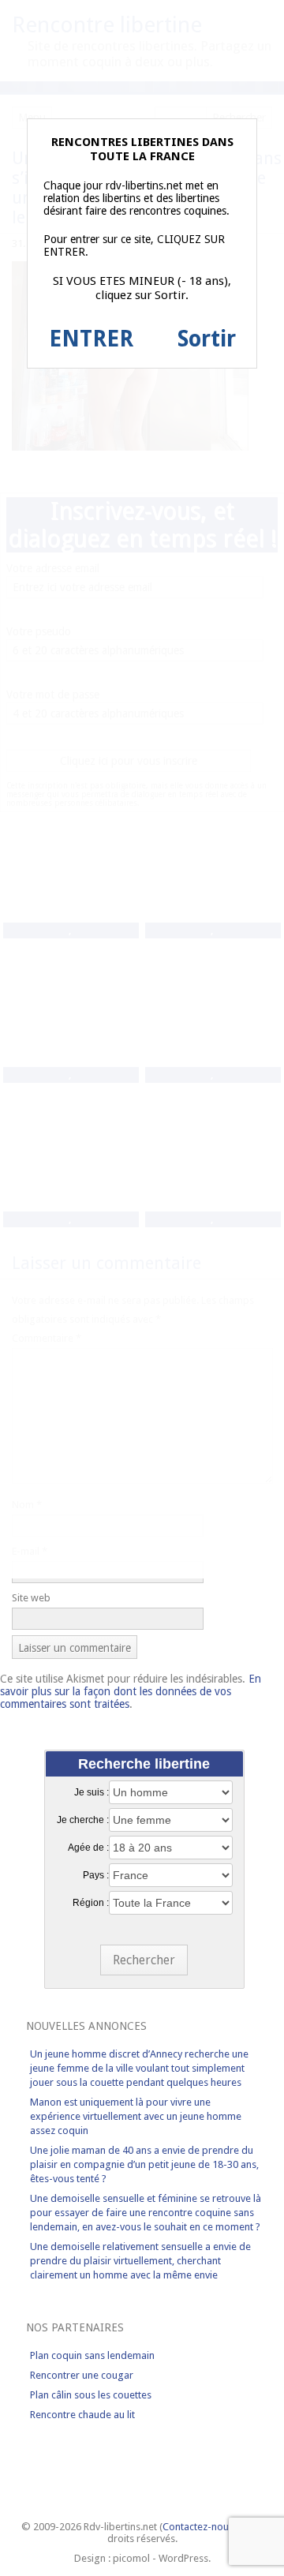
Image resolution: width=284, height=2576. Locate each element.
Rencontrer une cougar (82, 2375)
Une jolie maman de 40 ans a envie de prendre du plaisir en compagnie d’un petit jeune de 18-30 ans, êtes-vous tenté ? (144, 2164)
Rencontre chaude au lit (82, 2415)
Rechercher (144, 1960)
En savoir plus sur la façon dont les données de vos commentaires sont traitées (131, 1691)
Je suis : (92, 1792)
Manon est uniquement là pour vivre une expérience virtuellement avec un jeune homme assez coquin (136, 2116)
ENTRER (91, 339)
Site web (31, 1598)
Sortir (207, 339)
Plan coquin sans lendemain (92, 2355)
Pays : (96, 1875)
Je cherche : (83, 1820)
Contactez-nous (198, 2527)
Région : (91, 1903)
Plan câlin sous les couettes (91, 2395)
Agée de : (88, 1848)
